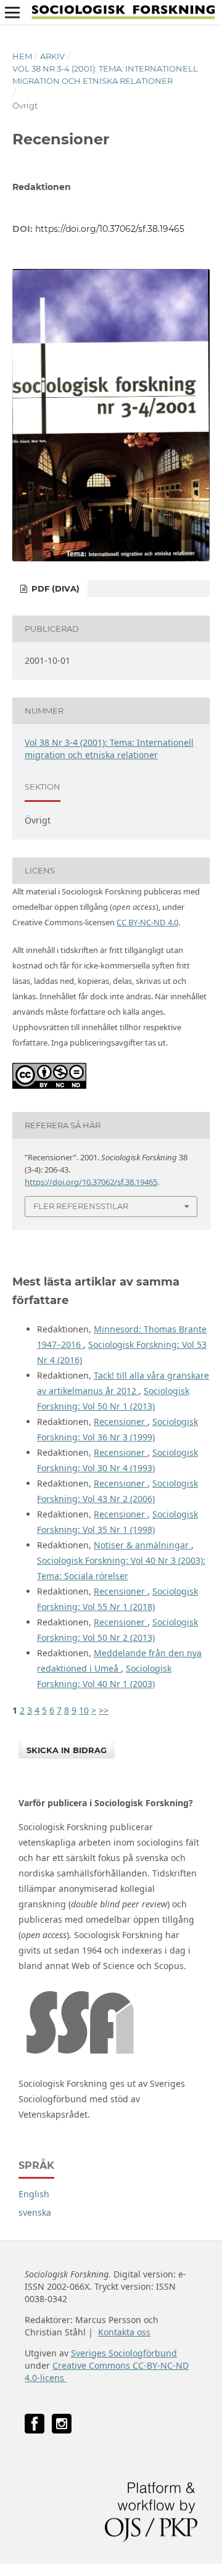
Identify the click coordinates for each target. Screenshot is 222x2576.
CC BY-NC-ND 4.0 (147, 922)
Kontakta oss (124, 2332)
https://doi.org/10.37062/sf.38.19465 (110, 229)
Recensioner (121, 1422)
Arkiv (52, 56)
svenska (35, 2212)
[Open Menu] (12, 12)
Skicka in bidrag (67, 1750)
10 (84, 1710)
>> (104, 1710)
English (34, 2194)
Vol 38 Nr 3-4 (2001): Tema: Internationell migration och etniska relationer (105, 75)
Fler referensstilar (81, 1206)
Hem (22, 56)
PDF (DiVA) (54, 588)
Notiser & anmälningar (142, 1545)
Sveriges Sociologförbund (124, 2353)
